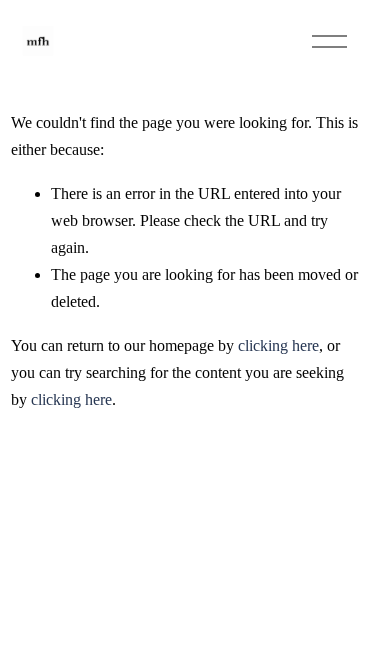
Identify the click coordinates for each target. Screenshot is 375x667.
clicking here (278, 345)
